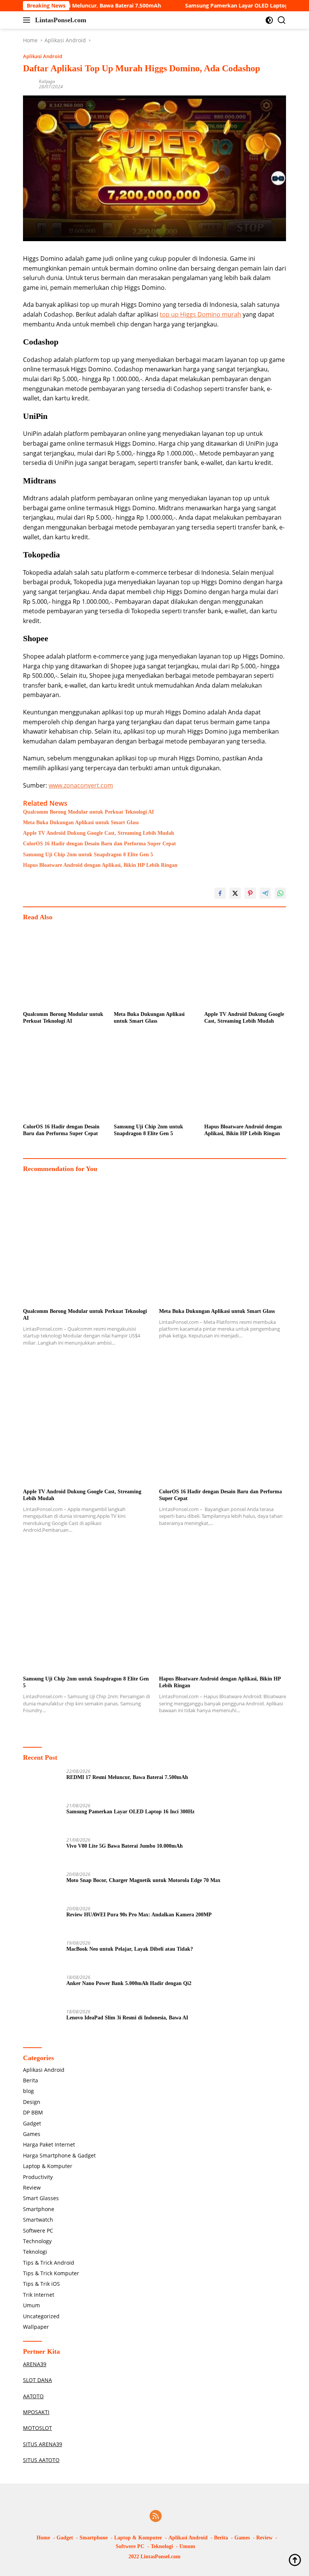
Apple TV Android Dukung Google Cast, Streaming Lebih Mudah (99, 833)
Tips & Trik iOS (41, 2284)
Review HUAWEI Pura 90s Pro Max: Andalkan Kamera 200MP (139, 1915)
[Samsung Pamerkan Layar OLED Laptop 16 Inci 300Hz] (42, 1817)
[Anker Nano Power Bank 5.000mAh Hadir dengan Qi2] (42, 1989)
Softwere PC (38, 2231)
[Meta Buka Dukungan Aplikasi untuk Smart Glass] (155, 966)
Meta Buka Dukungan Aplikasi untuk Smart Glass (81, 823)
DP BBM (33, 2112)
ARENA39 (35, 2364)
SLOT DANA (37, 2380)
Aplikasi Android (43, 56)
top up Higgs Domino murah (200, 314)
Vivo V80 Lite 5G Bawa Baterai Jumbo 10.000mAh (125, 1846)
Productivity (38, 2177)
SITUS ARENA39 (43, 2444)
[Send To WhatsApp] (280, 893)
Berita (31, 2080)
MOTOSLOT (37, 2428)
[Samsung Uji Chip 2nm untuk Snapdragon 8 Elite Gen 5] (155, 1079)
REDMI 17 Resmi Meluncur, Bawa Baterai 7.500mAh (127, 1777)
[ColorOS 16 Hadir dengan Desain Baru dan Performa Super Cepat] (64, 1079)
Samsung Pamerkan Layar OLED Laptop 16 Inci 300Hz (225, 6)
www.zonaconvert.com (81, 785)
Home (43, 2538)
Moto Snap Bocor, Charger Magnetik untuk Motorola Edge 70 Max (143, 1880)
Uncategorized (41, 2316)
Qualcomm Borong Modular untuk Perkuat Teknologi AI (88, 812)
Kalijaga (47, 81)
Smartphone (39, 2209)
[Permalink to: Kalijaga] (29, 84)
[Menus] (28, 20)
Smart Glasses (41, 2198)
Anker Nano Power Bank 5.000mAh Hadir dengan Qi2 (129, 1983)
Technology (37, 2241)
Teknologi (35, 2252)
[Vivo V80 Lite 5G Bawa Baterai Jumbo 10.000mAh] (42, 1852)
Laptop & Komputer (48, 2166)
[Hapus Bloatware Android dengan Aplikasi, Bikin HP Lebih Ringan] (245, 1079)
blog (28, 2091)
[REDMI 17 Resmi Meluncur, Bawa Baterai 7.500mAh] (42, 1783)
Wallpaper (36, 2327)
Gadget (32, 2123)
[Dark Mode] (269, 20)
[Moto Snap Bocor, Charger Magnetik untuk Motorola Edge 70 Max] (42, 1886)
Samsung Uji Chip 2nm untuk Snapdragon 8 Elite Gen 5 (88, 855)
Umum (31, 2305)
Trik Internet (39, 2295)
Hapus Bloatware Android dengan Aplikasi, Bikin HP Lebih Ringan (100, 865)
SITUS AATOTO (41, 2460)
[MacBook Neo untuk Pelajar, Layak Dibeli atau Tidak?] (42, 1955)
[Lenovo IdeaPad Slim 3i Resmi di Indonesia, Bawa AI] (42, 2023)
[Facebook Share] (220, 893)
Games (32, 2134)
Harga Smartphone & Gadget (59, 2155)
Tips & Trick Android (49, 2263)
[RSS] (156, 2517)
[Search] (282, 20)
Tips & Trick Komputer (51, 2273)
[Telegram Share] (265, 893)
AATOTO (33, 2396)
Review (32, 2187)
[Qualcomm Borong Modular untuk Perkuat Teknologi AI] (64, 966)
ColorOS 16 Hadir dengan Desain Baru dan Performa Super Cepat (99, 844)
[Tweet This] (235, 893)
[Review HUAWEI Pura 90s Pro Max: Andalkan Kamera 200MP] (42, 1920)
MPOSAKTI (36, 2412)
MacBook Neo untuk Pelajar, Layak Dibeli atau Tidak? (130, 1949)
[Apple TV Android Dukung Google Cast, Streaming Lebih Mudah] (245, 966)
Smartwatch (38, 2220)
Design (32, 2102)
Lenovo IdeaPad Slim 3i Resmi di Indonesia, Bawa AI (127, 2018)
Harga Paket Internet (49, 2144)
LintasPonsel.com (61, 20)
